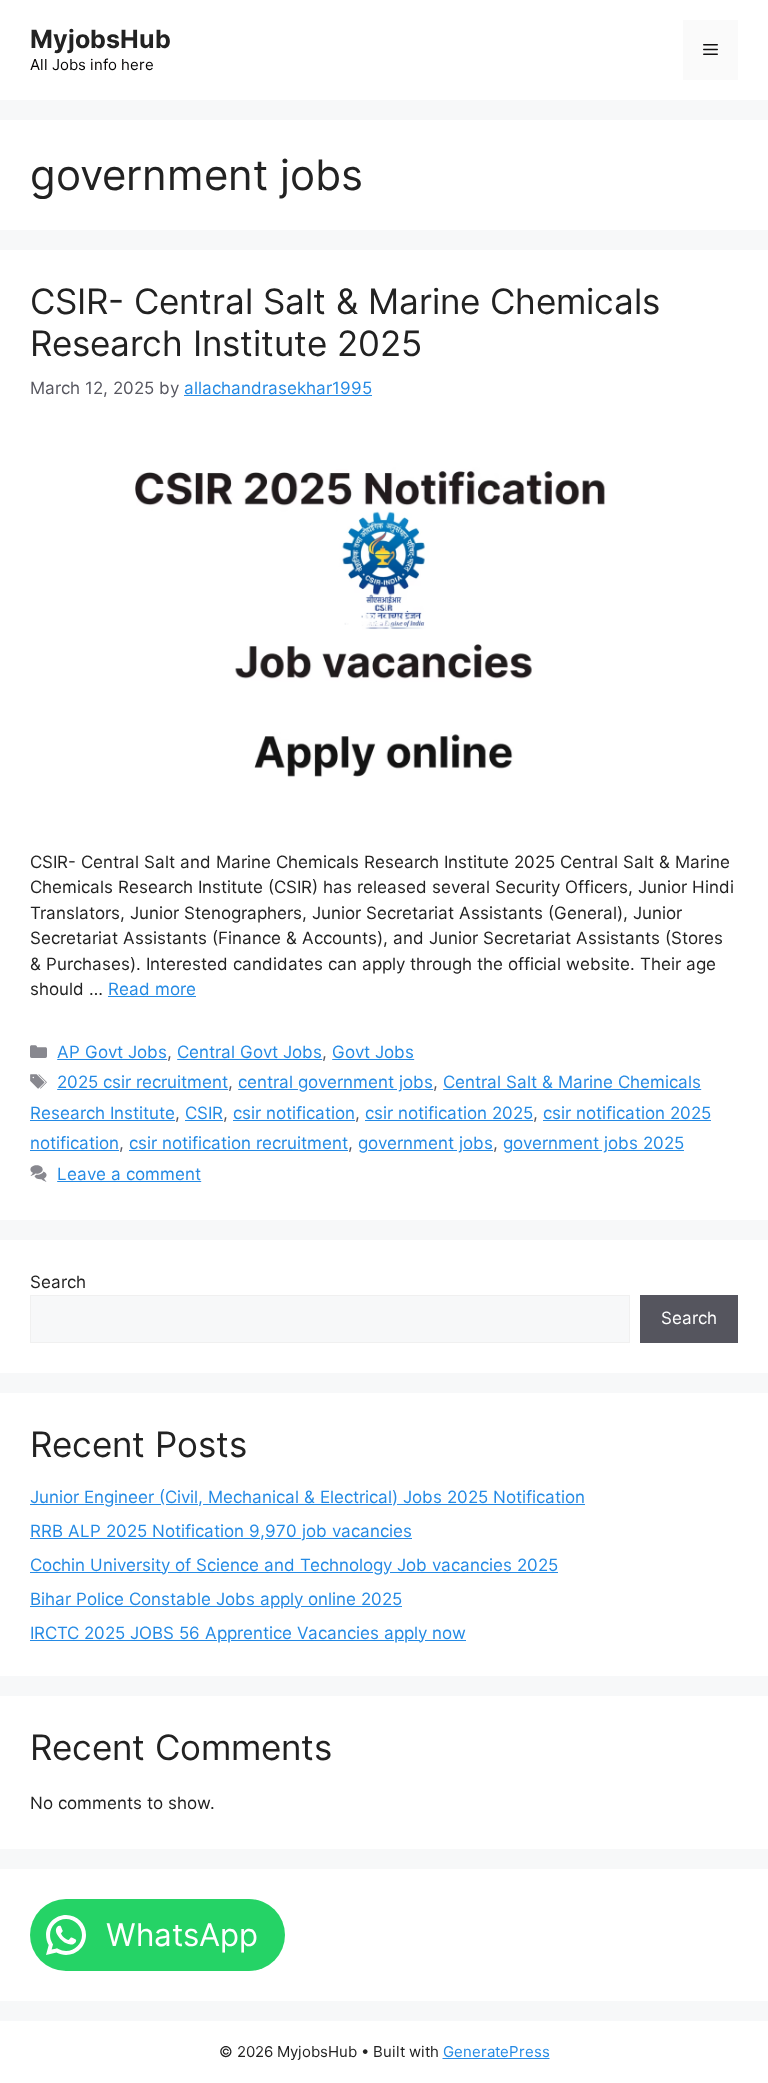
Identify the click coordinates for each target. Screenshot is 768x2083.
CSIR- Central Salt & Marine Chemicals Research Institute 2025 (345, 322)
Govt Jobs (373, 1052)
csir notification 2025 (449, 1113)
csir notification (294, 1113)
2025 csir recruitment (142, 1082)
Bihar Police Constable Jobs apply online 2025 (216, 1599)
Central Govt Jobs (249, 1052)
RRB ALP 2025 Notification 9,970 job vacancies (221, 1531)
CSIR (204, 1113)
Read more (152, 989)
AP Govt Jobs (112, 1052)
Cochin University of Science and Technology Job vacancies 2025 (294, 1565)
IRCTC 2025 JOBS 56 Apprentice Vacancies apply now (248, 1633)
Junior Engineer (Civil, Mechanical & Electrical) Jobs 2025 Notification (307, 1497)
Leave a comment (129, 1174)
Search (58, 1282)
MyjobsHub (100, 39)
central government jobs (335, 1082)
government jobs (425, 1143)
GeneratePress (496, 2051)
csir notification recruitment (238, 1143)
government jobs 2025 (593, 1143)
